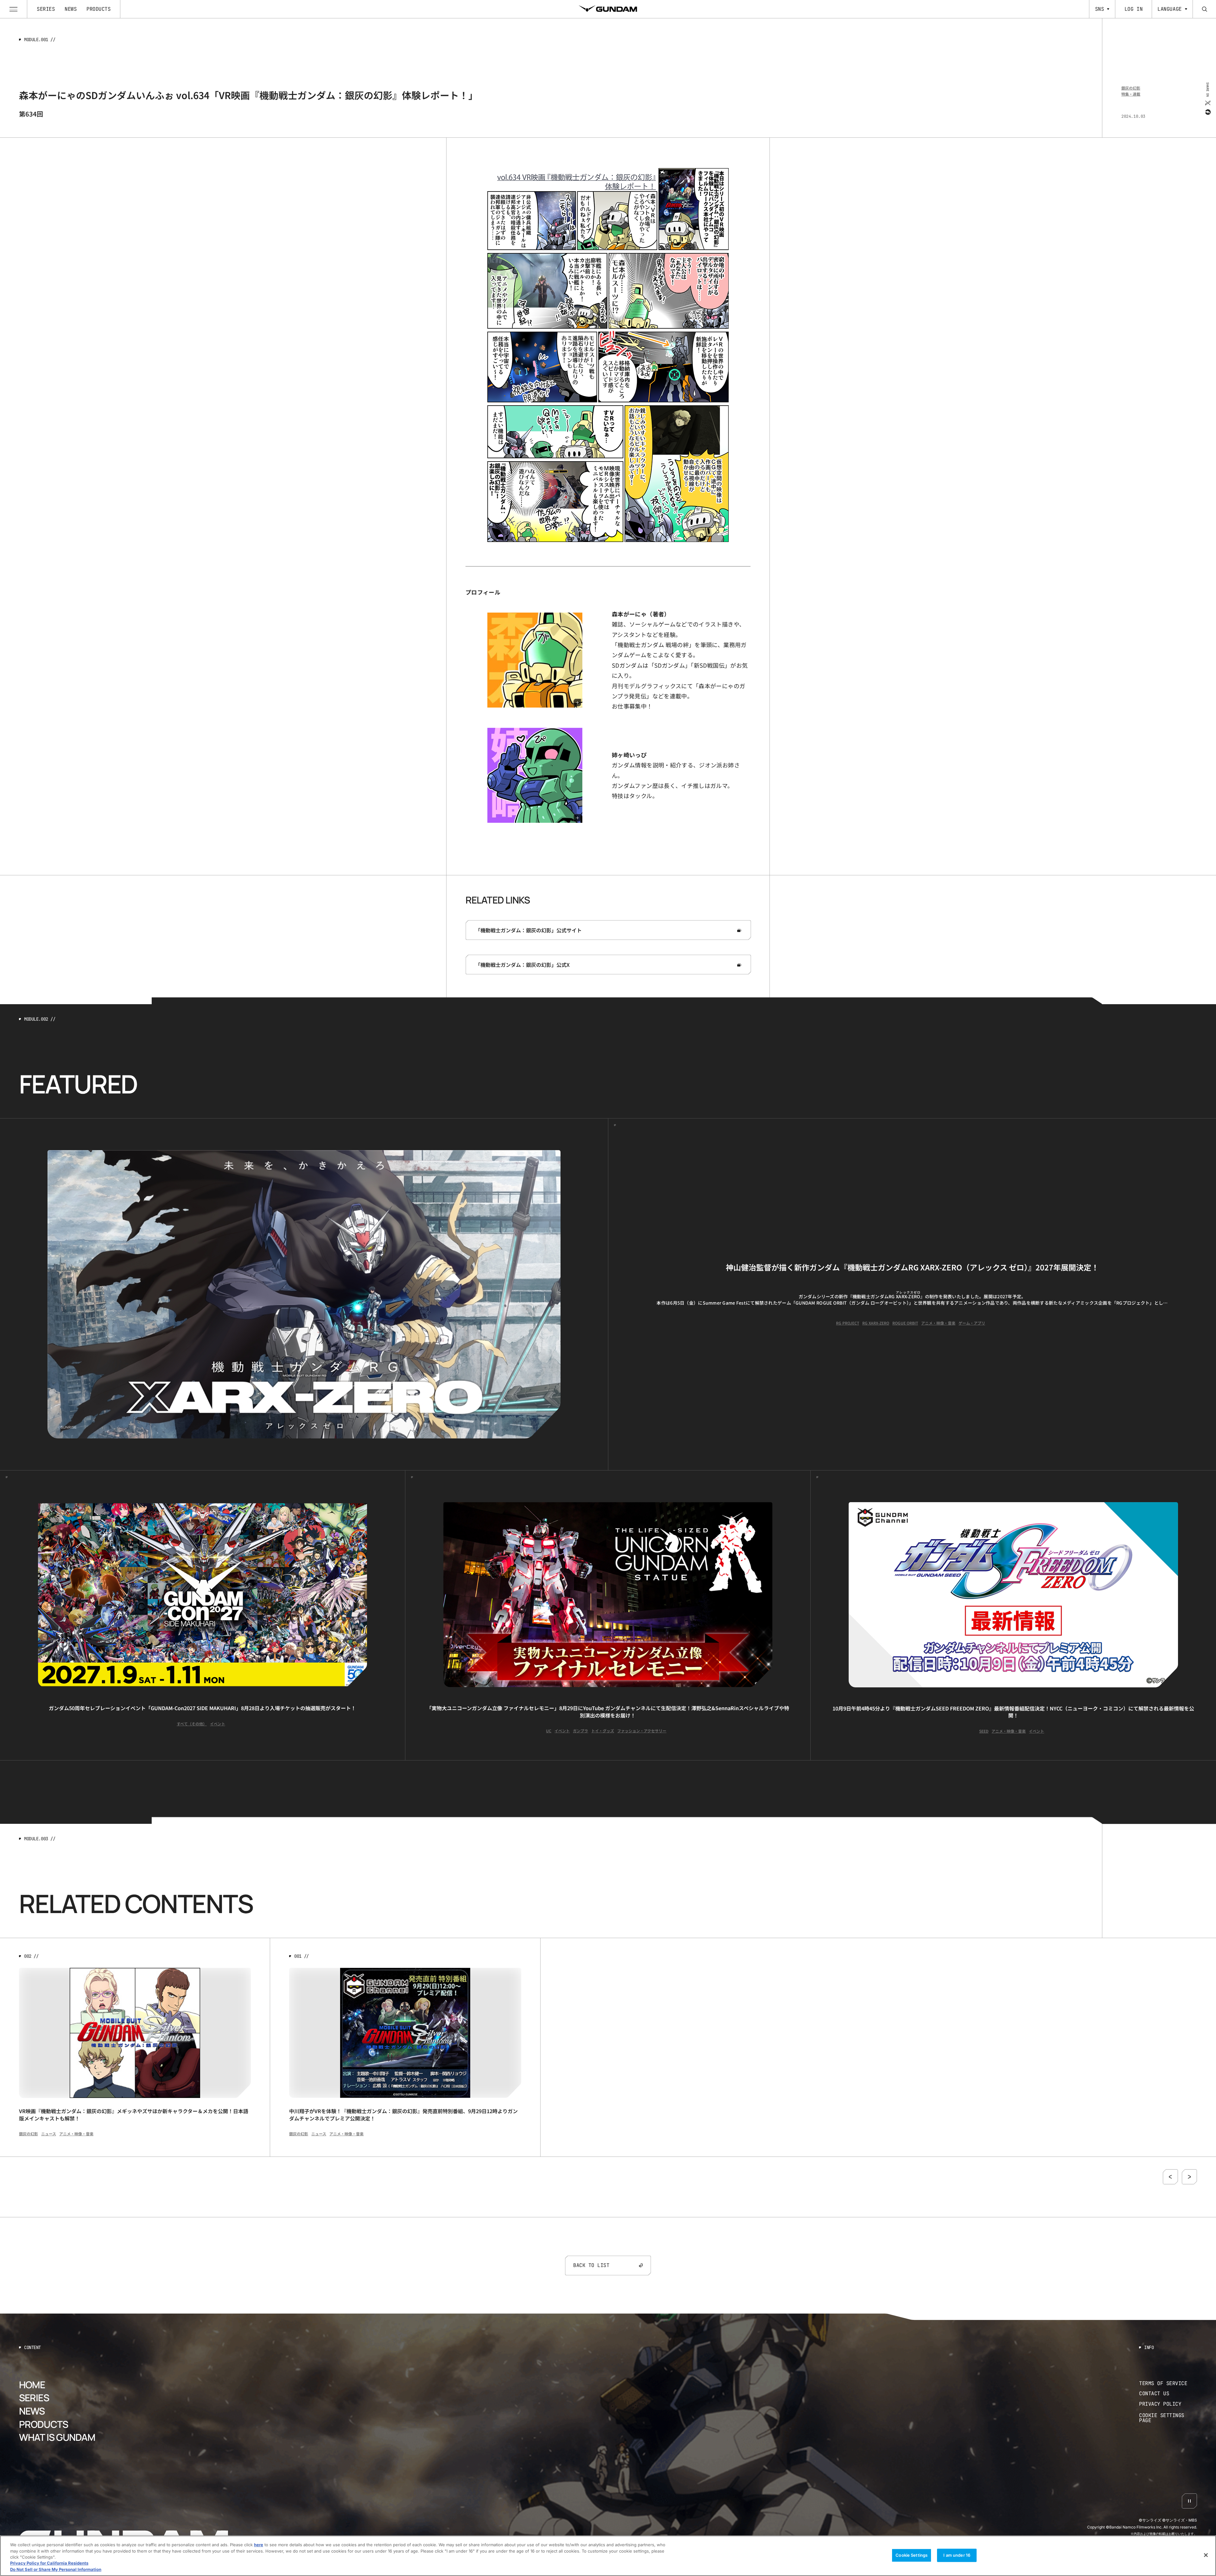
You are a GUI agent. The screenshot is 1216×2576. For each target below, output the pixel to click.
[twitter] (1207, 103)
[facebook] (1207, 112)
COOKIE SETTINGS (1168, 2418)
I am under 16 (957, 2555)
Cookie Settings (912, 2555)
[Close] (1206, 2555)
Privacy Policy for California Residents (49, 2563)
